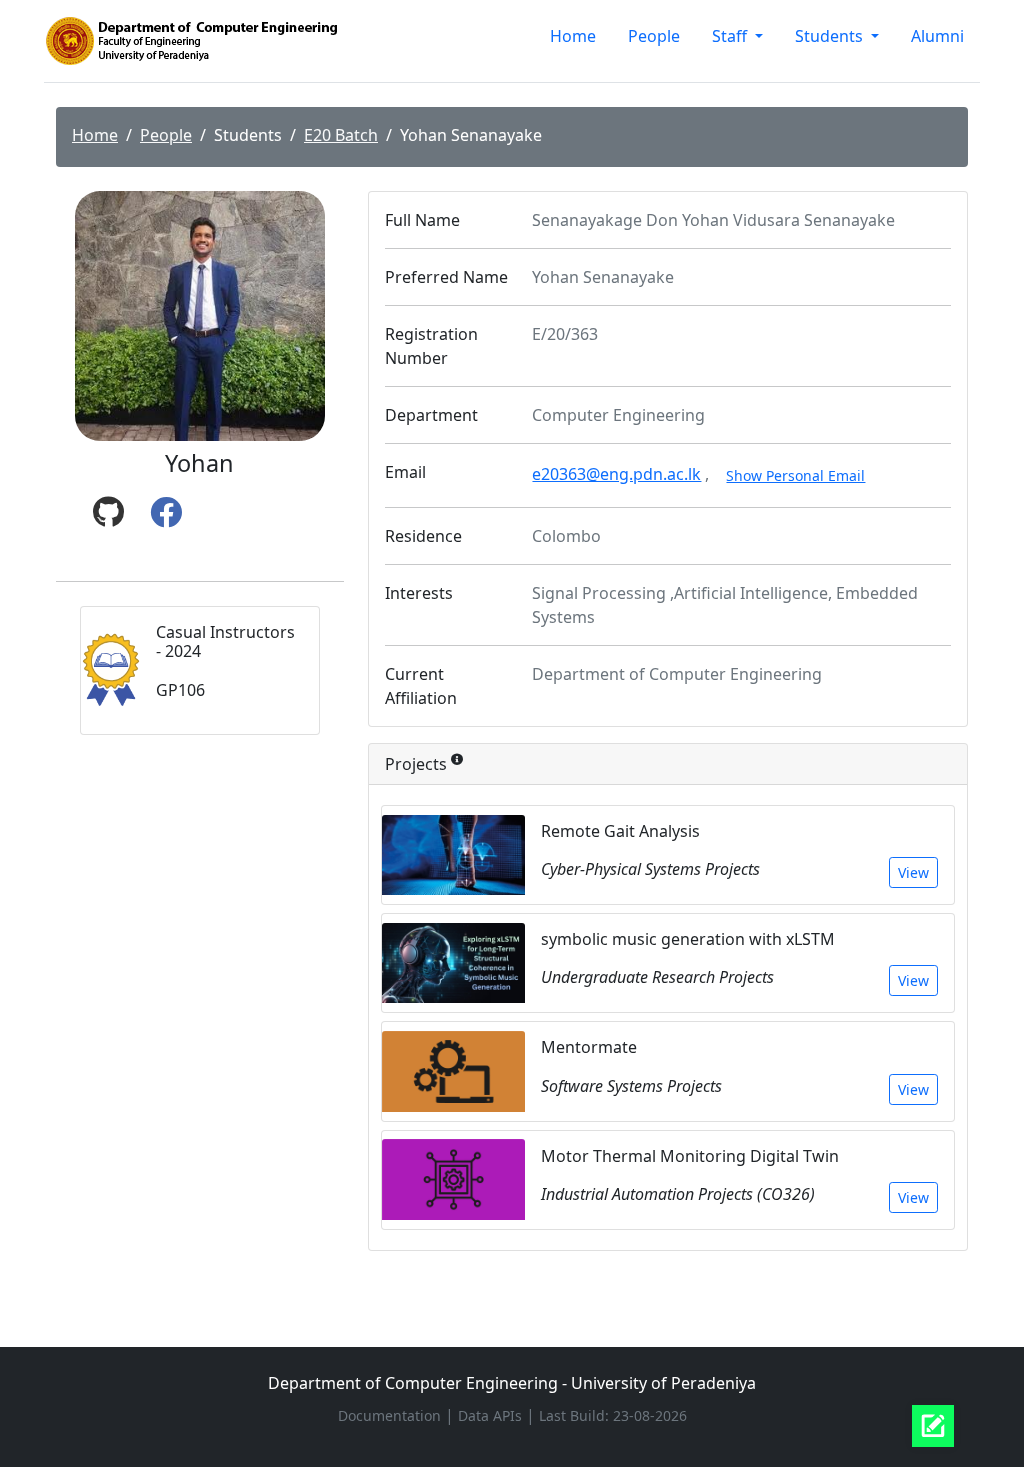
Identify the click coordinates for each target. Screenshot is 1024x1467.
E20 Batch (341, 135)
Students (831, 36)
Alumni (937, 36)
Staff (731, 36)
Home (573, 36)
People (654, 36)
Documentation (391, 1415)
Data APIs (492, 1415)
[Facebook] (166, 513)
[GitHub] (108, 513)
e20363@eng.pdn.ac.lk (616, 474)
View (913, 872)
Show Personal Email (795, 475)
